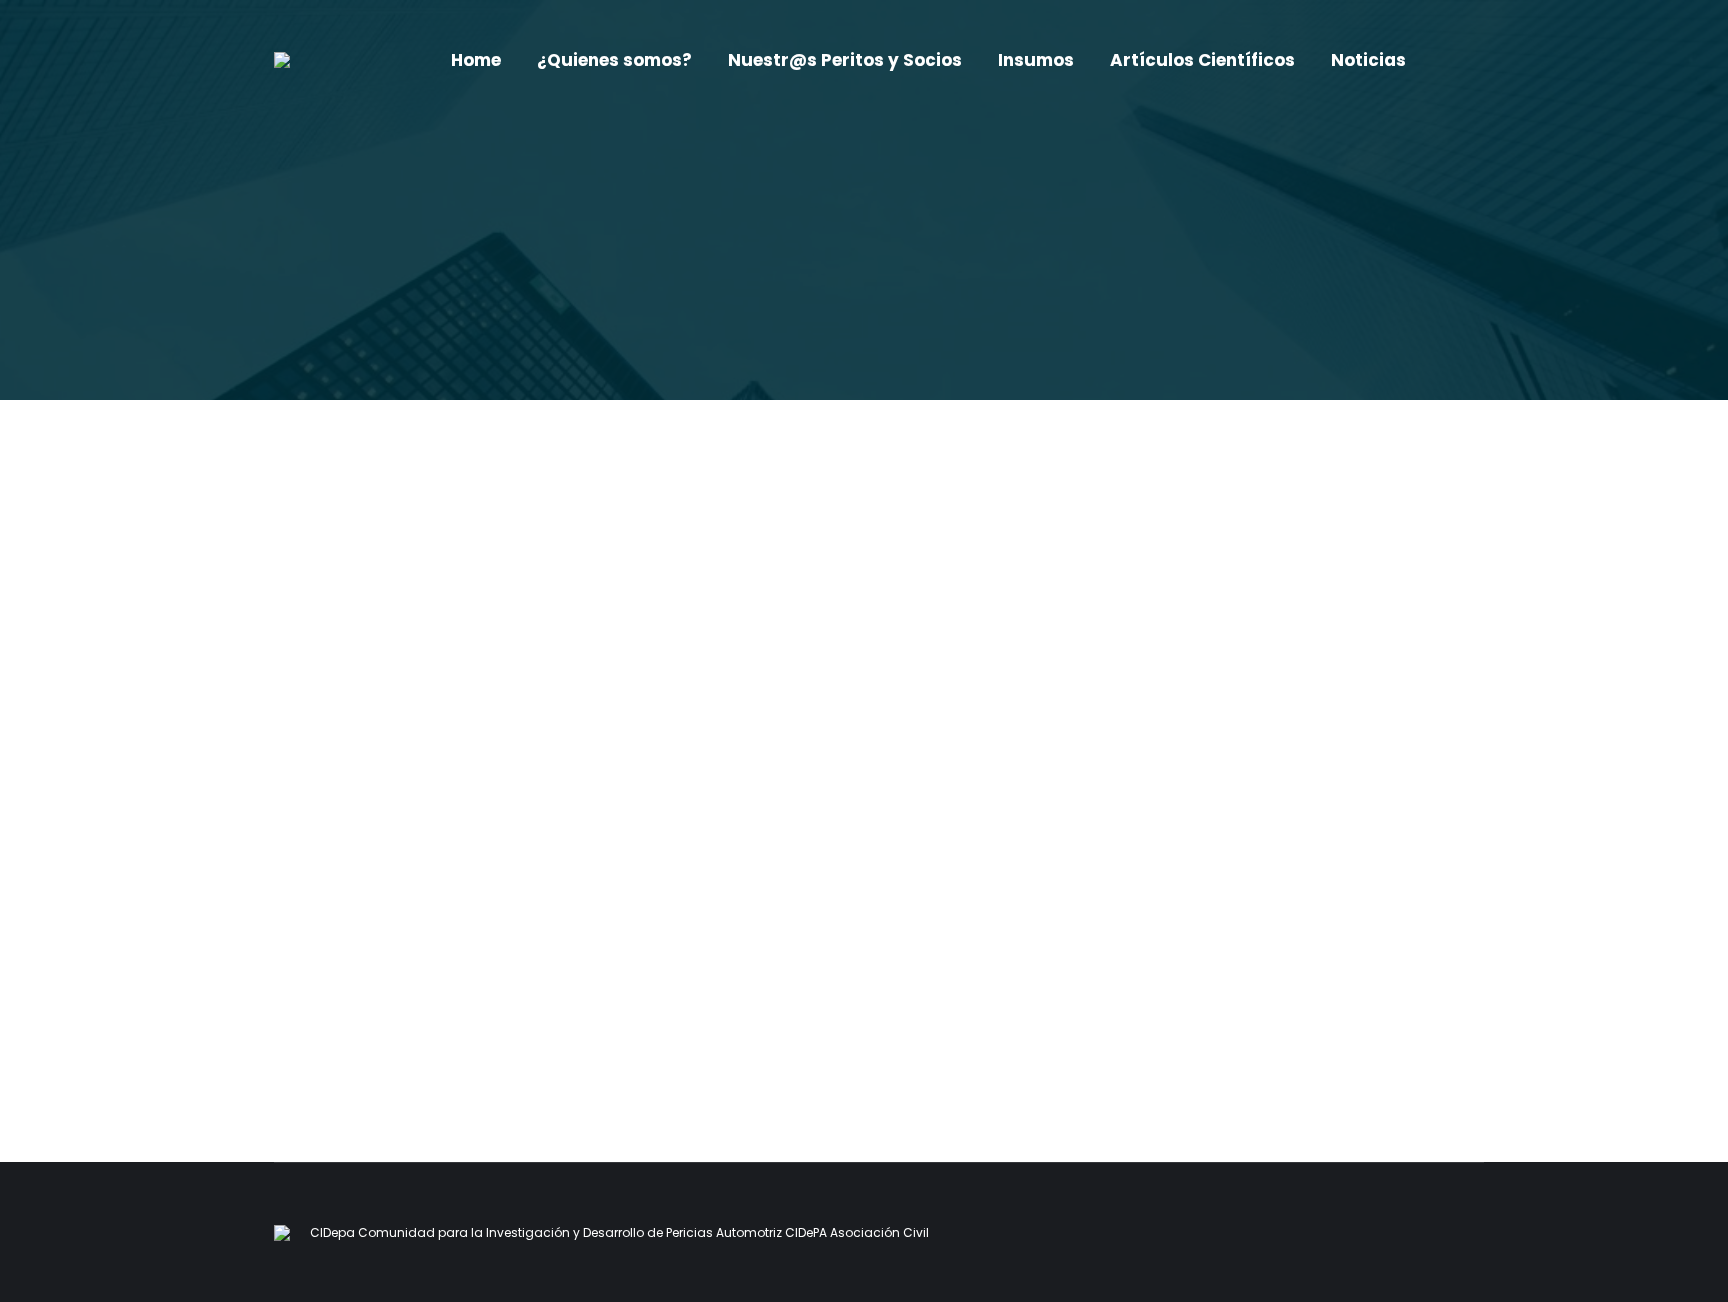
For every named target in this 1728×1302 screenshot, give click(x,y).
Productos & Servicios (329, 952)
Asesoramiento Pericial (374, 915)
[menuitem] (476, 60)
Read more (309, 1032)
